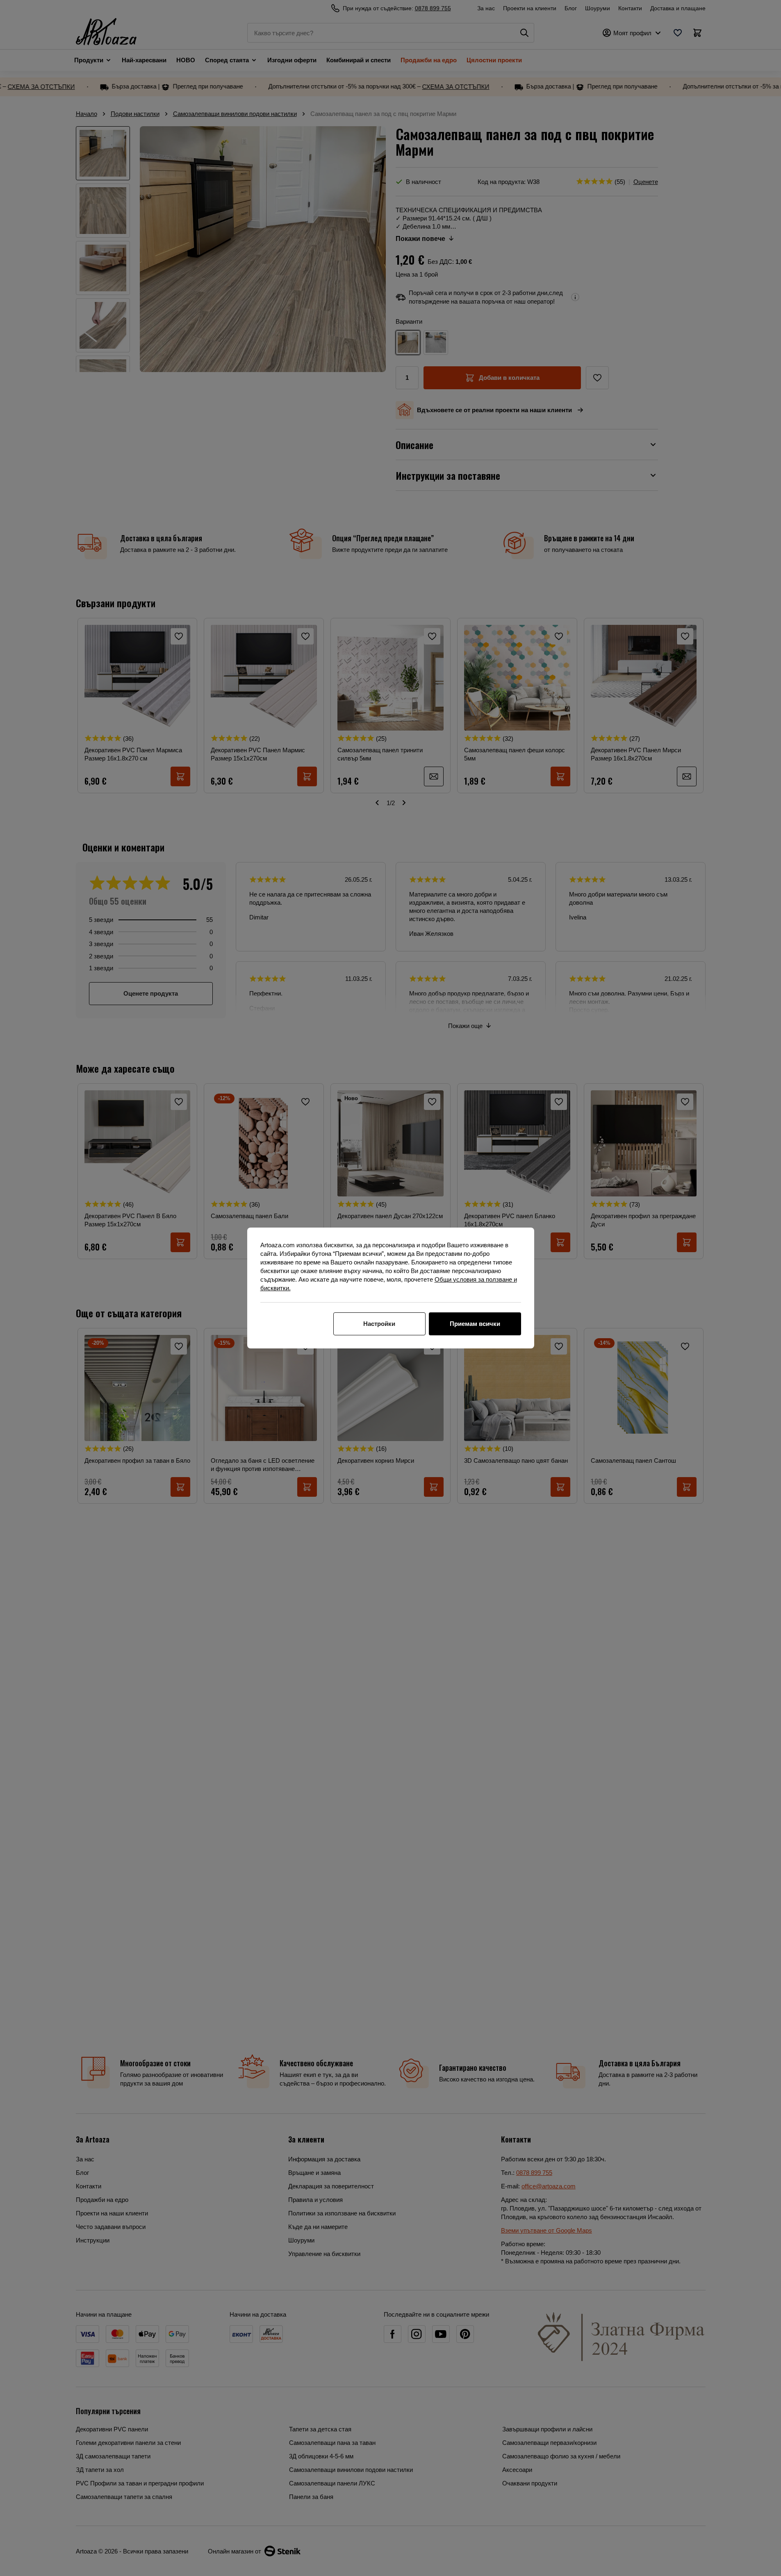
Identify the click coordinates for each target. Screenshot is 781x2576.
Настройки (379, 1324)
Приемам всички (475, 1324)
